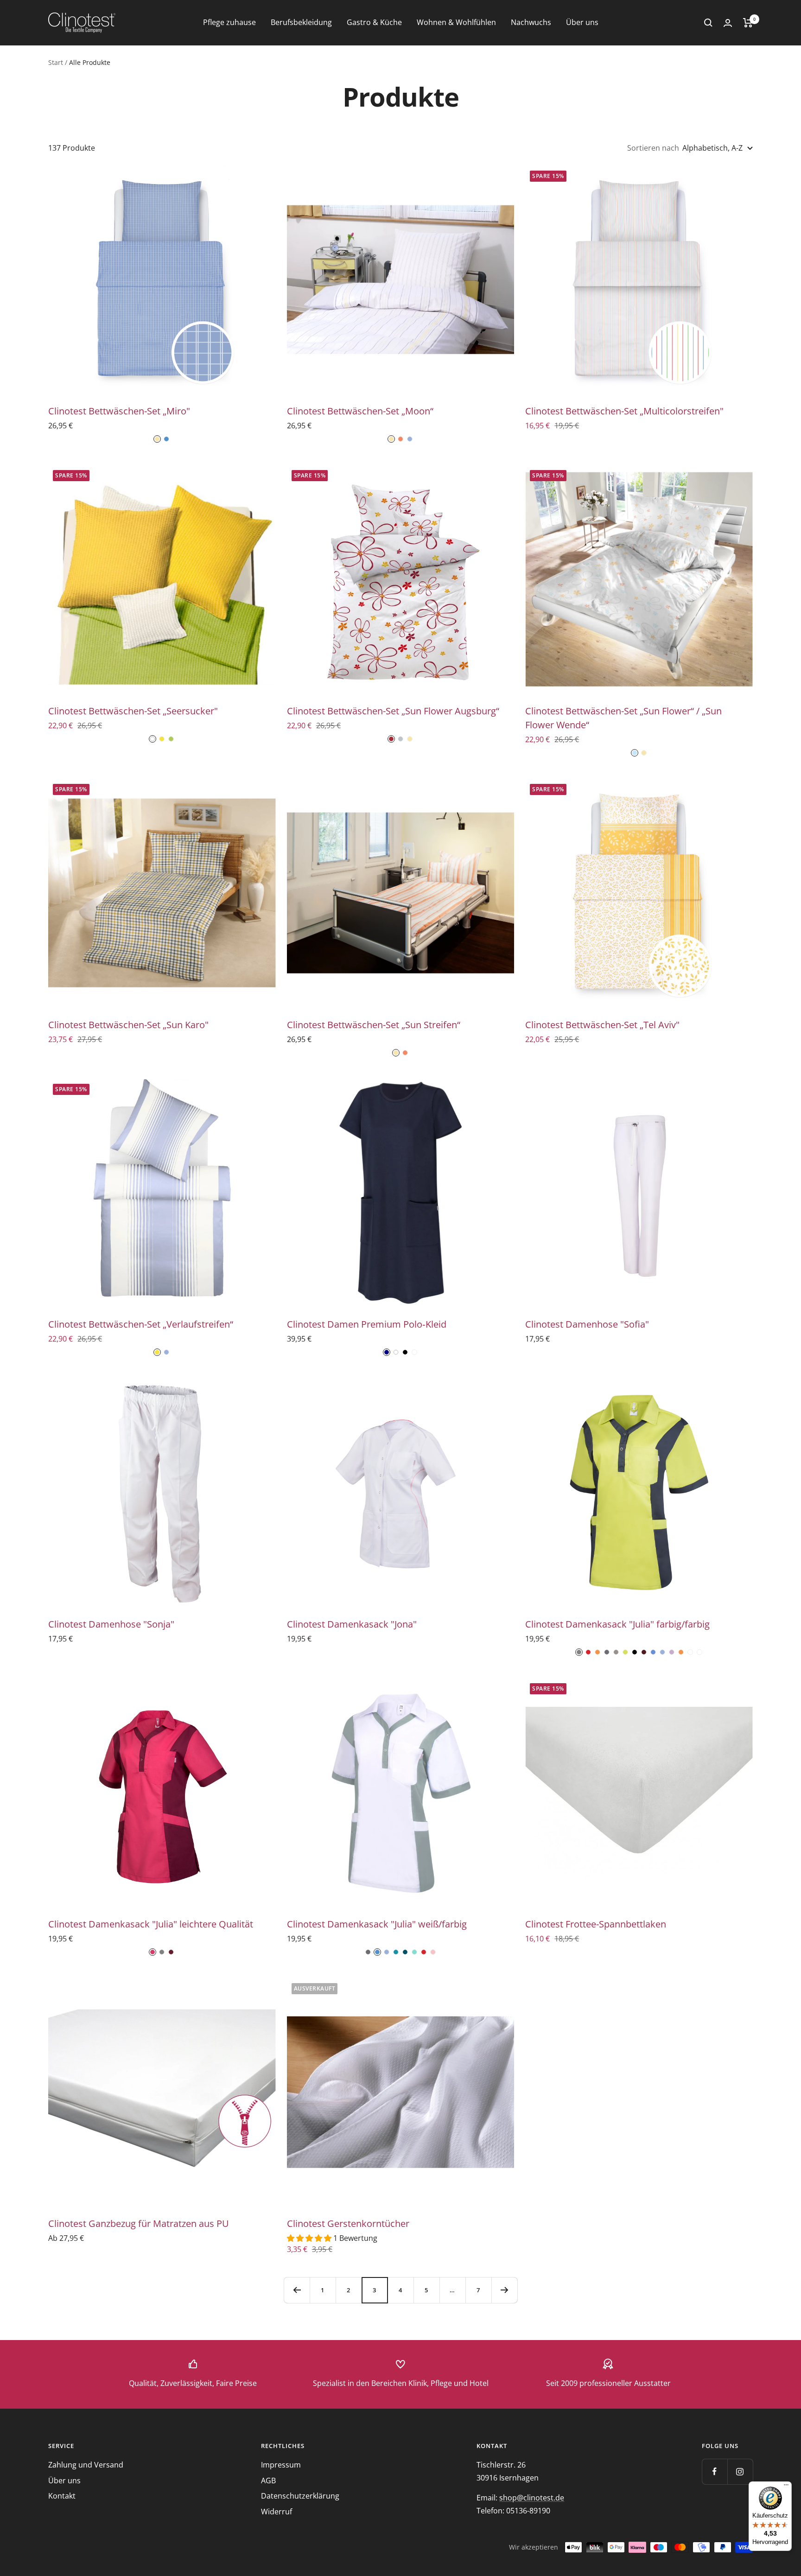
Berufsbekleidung (301, 22)
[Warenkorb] (748, 23)
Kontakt (62, 2496)
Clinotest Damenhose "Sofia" (587, 1324)
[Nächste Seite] (504, 2290)
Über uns (582, 22)
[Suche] (708, 23)
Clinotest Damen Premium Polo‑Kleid (367, 1324)
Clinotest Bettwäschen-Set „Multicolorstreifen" (624, 411)
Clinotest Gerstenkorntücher (348, 2223)
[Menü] (786, 2487)
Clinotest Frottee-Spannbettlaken (596, 1924)
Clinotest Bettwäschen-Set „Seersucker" (133, 711)
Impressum (281, 2465)
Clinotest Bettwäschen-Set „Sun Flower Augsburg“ (393, 711)
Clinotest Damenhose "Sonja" (111, 1624)
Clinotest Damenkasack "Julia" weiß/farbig (377, 1924)
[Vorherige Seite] (297, 2290)
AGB (268, 2481)
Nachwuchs (531, 22)
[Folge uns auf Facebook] (715, 2471)
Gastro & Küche (374, 22)
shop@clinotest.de (532, 2498)
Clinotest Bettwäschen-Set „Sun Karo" (128, 1025)
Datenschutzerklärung (300, 2496)
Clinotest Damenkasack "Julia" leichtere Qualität (151, 1924)
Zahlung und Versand (86, 2465)
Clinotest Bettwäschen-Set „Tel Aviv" (602, 1025)
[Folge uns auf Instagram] (740, 2471)
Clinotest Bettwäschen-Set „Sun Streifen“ (374, 1025)
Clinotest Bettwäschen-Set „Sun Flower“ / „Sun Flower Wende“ (623, 718)
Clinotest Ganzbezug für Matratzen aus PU (139, 2223)
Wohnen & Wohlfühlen (456, 22)
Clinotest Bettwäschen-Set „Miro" (119, 411)
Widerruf (277, 2512)
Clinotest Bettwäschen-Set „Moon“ (360, 411)
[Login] (728, 23)
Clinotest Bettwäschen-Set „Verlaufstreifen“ (141, 1324)
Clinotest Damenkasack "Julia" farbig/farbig (617, 1624)
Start (56, 62)
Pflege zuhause (229, 22)
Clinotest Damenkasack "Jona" (352, 1624)
